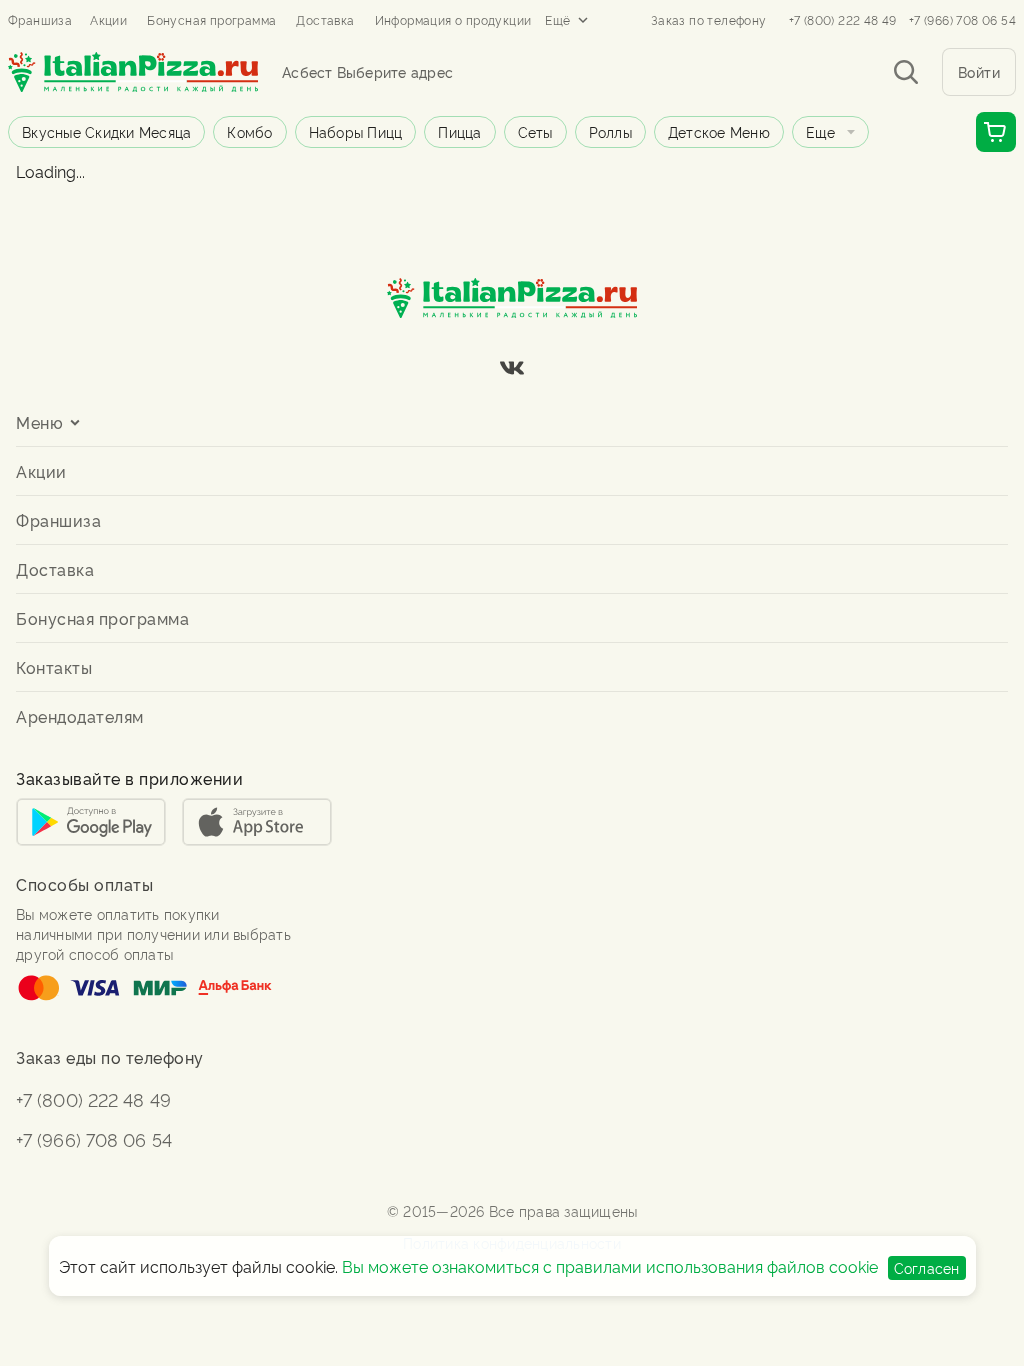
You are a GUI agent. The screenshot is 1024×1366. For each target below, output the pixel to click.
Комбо (249, 131)
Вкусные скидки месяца (106, 131)
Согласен (927, 1267)
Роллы (610, 131)
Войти (979, 71)
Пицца (459, 131)
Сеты (535, 131)
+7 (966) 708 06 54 (962, 20)
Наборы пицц (356, 131)
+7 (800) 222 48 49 (843, 20)
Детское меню (719, 131)
